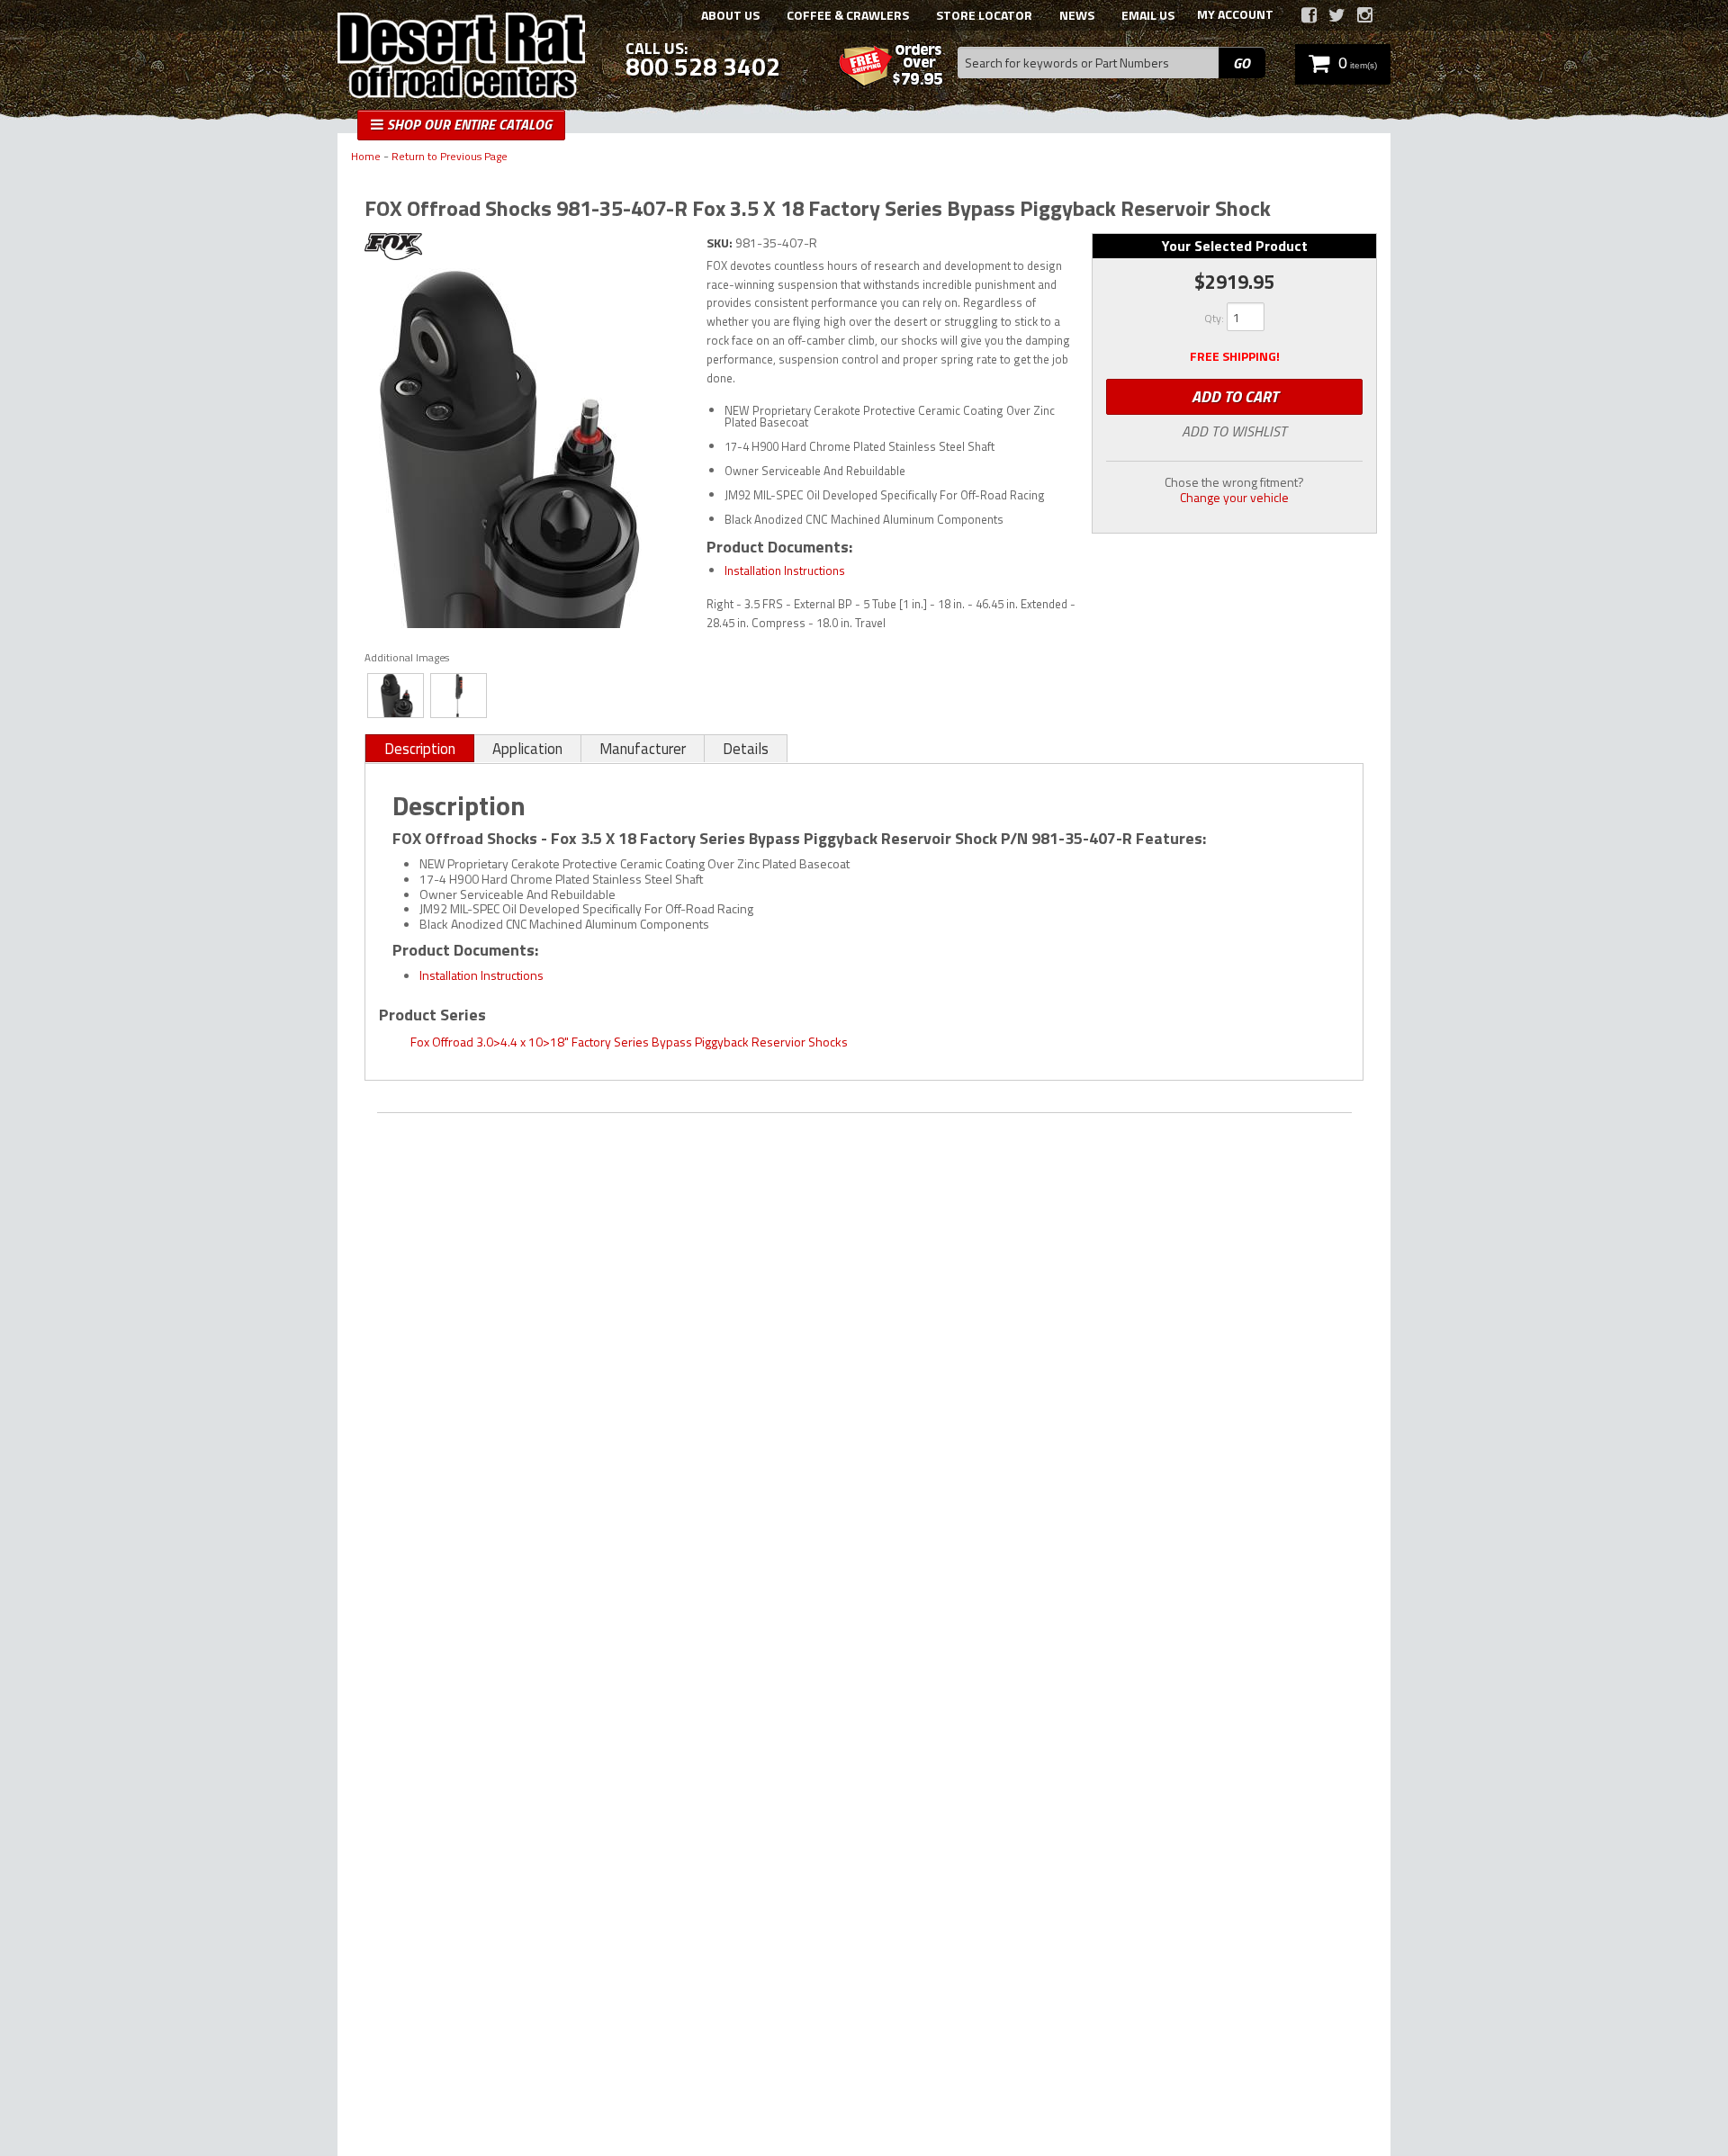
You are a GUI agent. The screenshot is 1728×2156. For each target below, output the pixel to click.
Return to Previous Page (450, 157)
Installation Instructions (785, 570)
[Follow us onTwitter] (1337, 15)
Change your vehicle (1234, 497)
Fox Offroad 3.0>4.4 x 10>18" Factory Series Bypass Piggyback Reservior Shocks (629, 1042)
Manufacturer (643, 749)
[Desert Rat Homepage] (461, 58)
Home (366, 157)
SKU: (721, 243)
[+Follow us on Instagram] (1365, 15)
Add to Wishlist (1234, 431)
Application (527, 749)
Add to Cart (1235, 396)
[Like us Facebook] (1309, 15)
